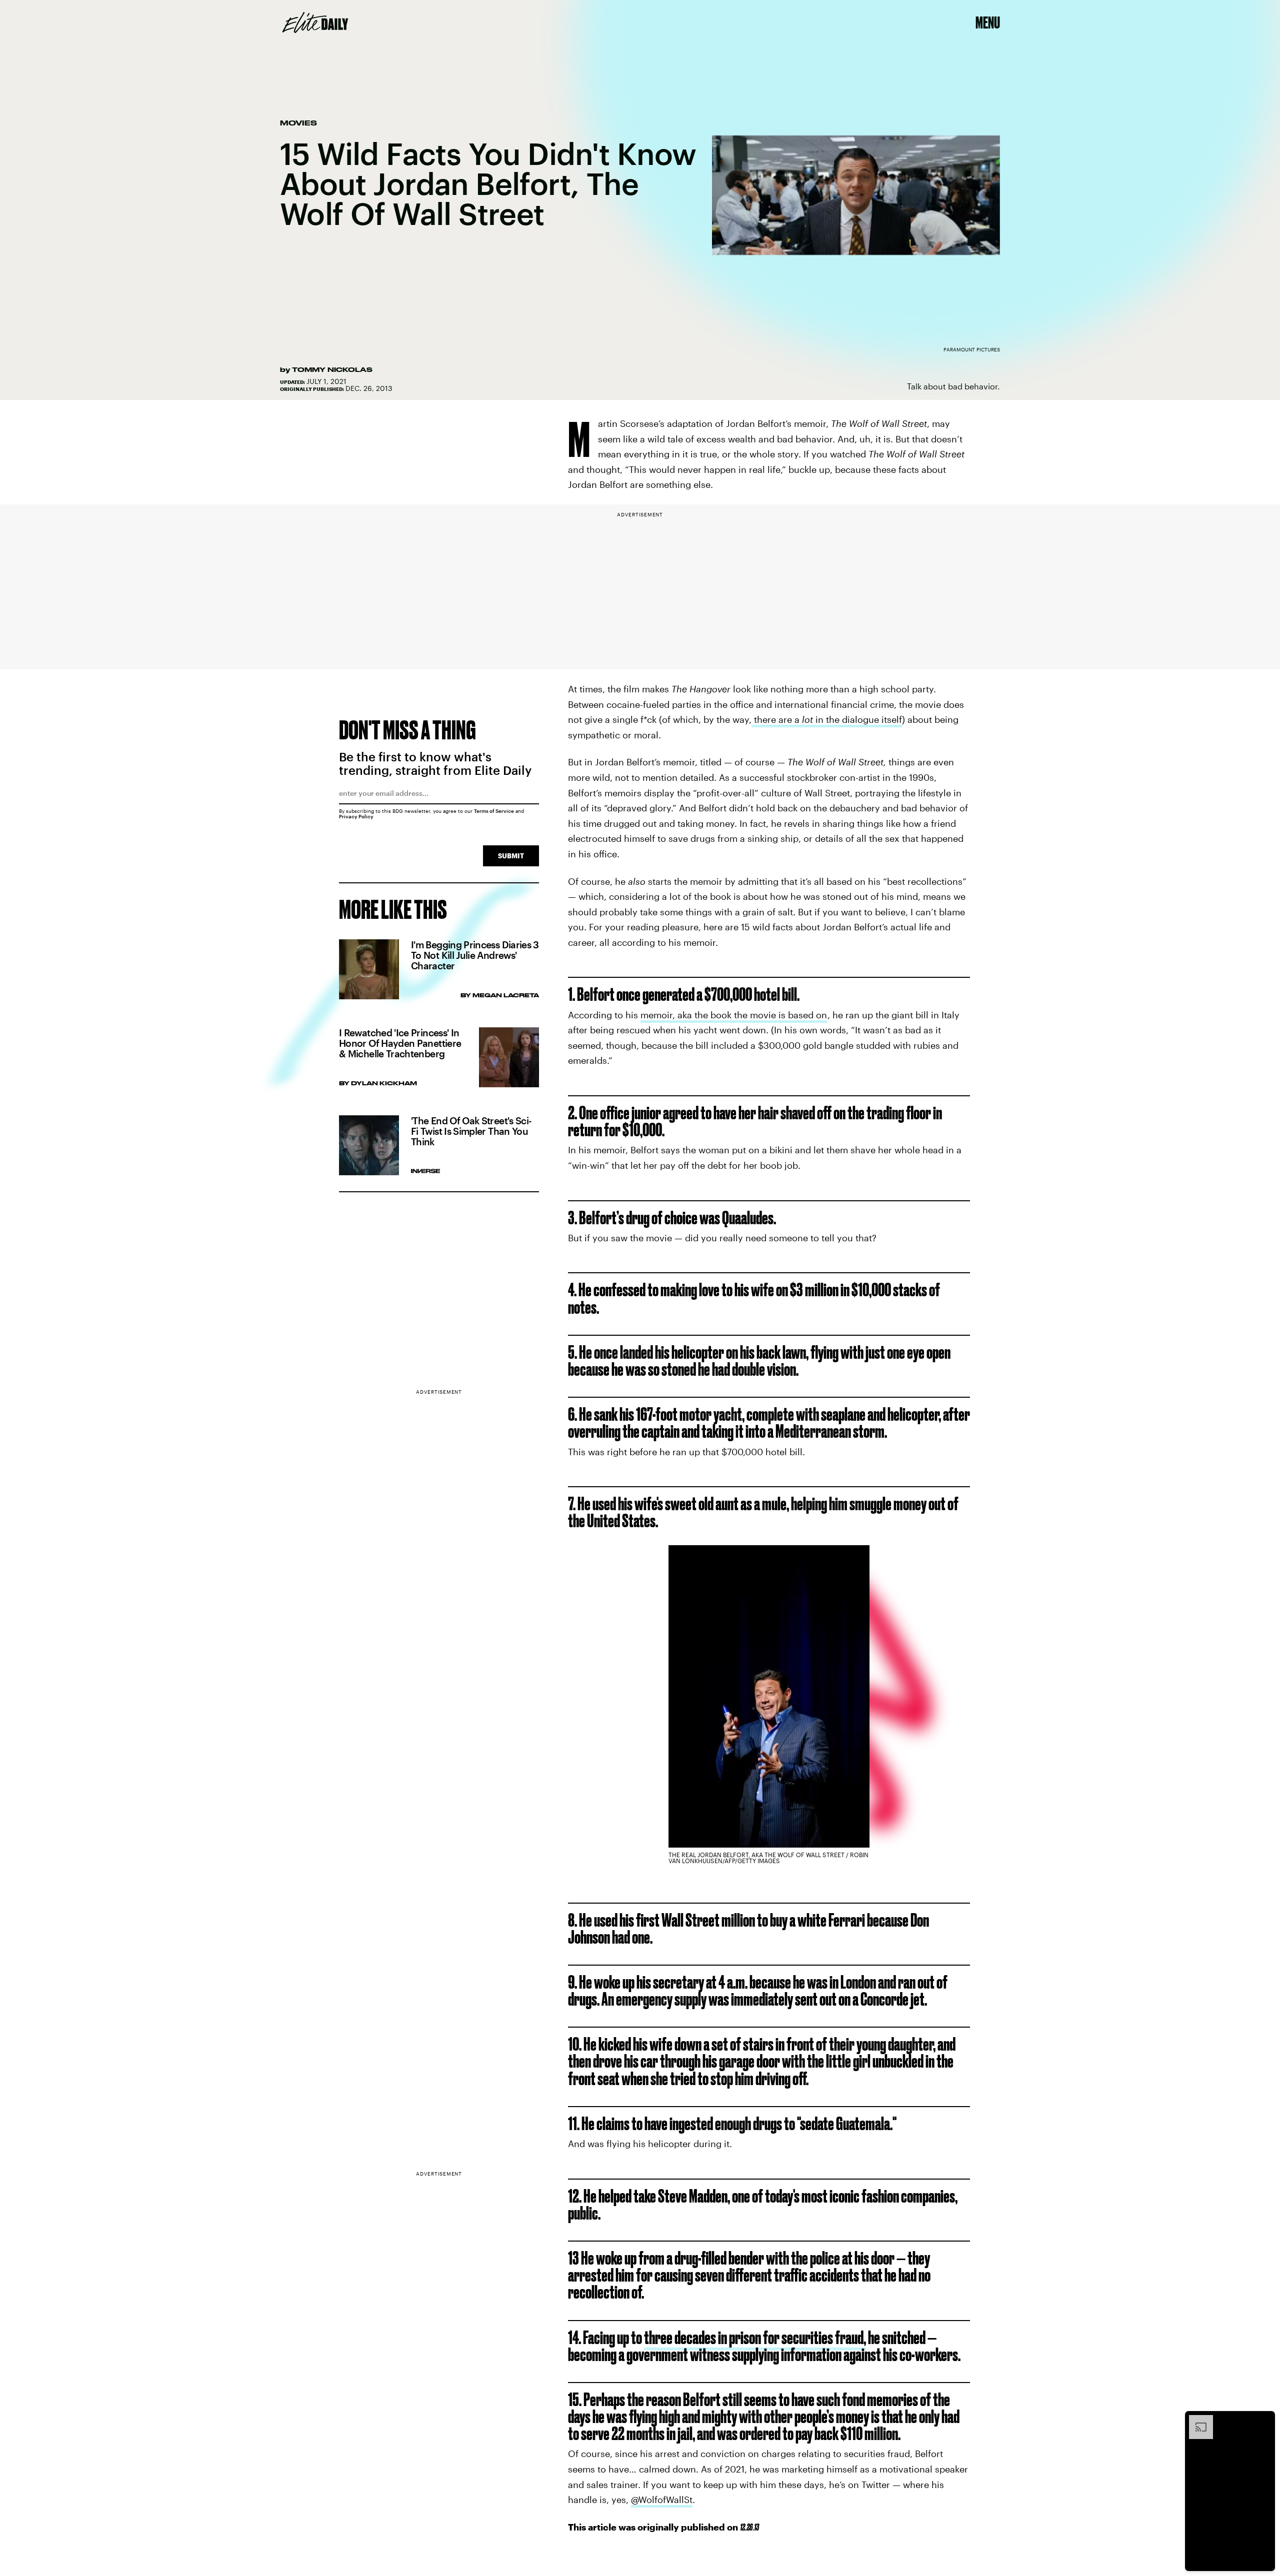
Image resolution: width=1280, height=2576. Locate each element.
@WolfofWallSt (662, 2500)
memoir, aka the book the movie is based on (734, 1015)
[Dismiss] (1264, 2420)
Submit (511, 856)
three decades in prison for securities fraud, (755, 2337)
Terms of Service (494, 811)
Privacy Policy (356, 816)
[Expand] (1196, 2420)
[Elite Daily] (315, 22)
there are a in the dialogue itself (827, 719)
